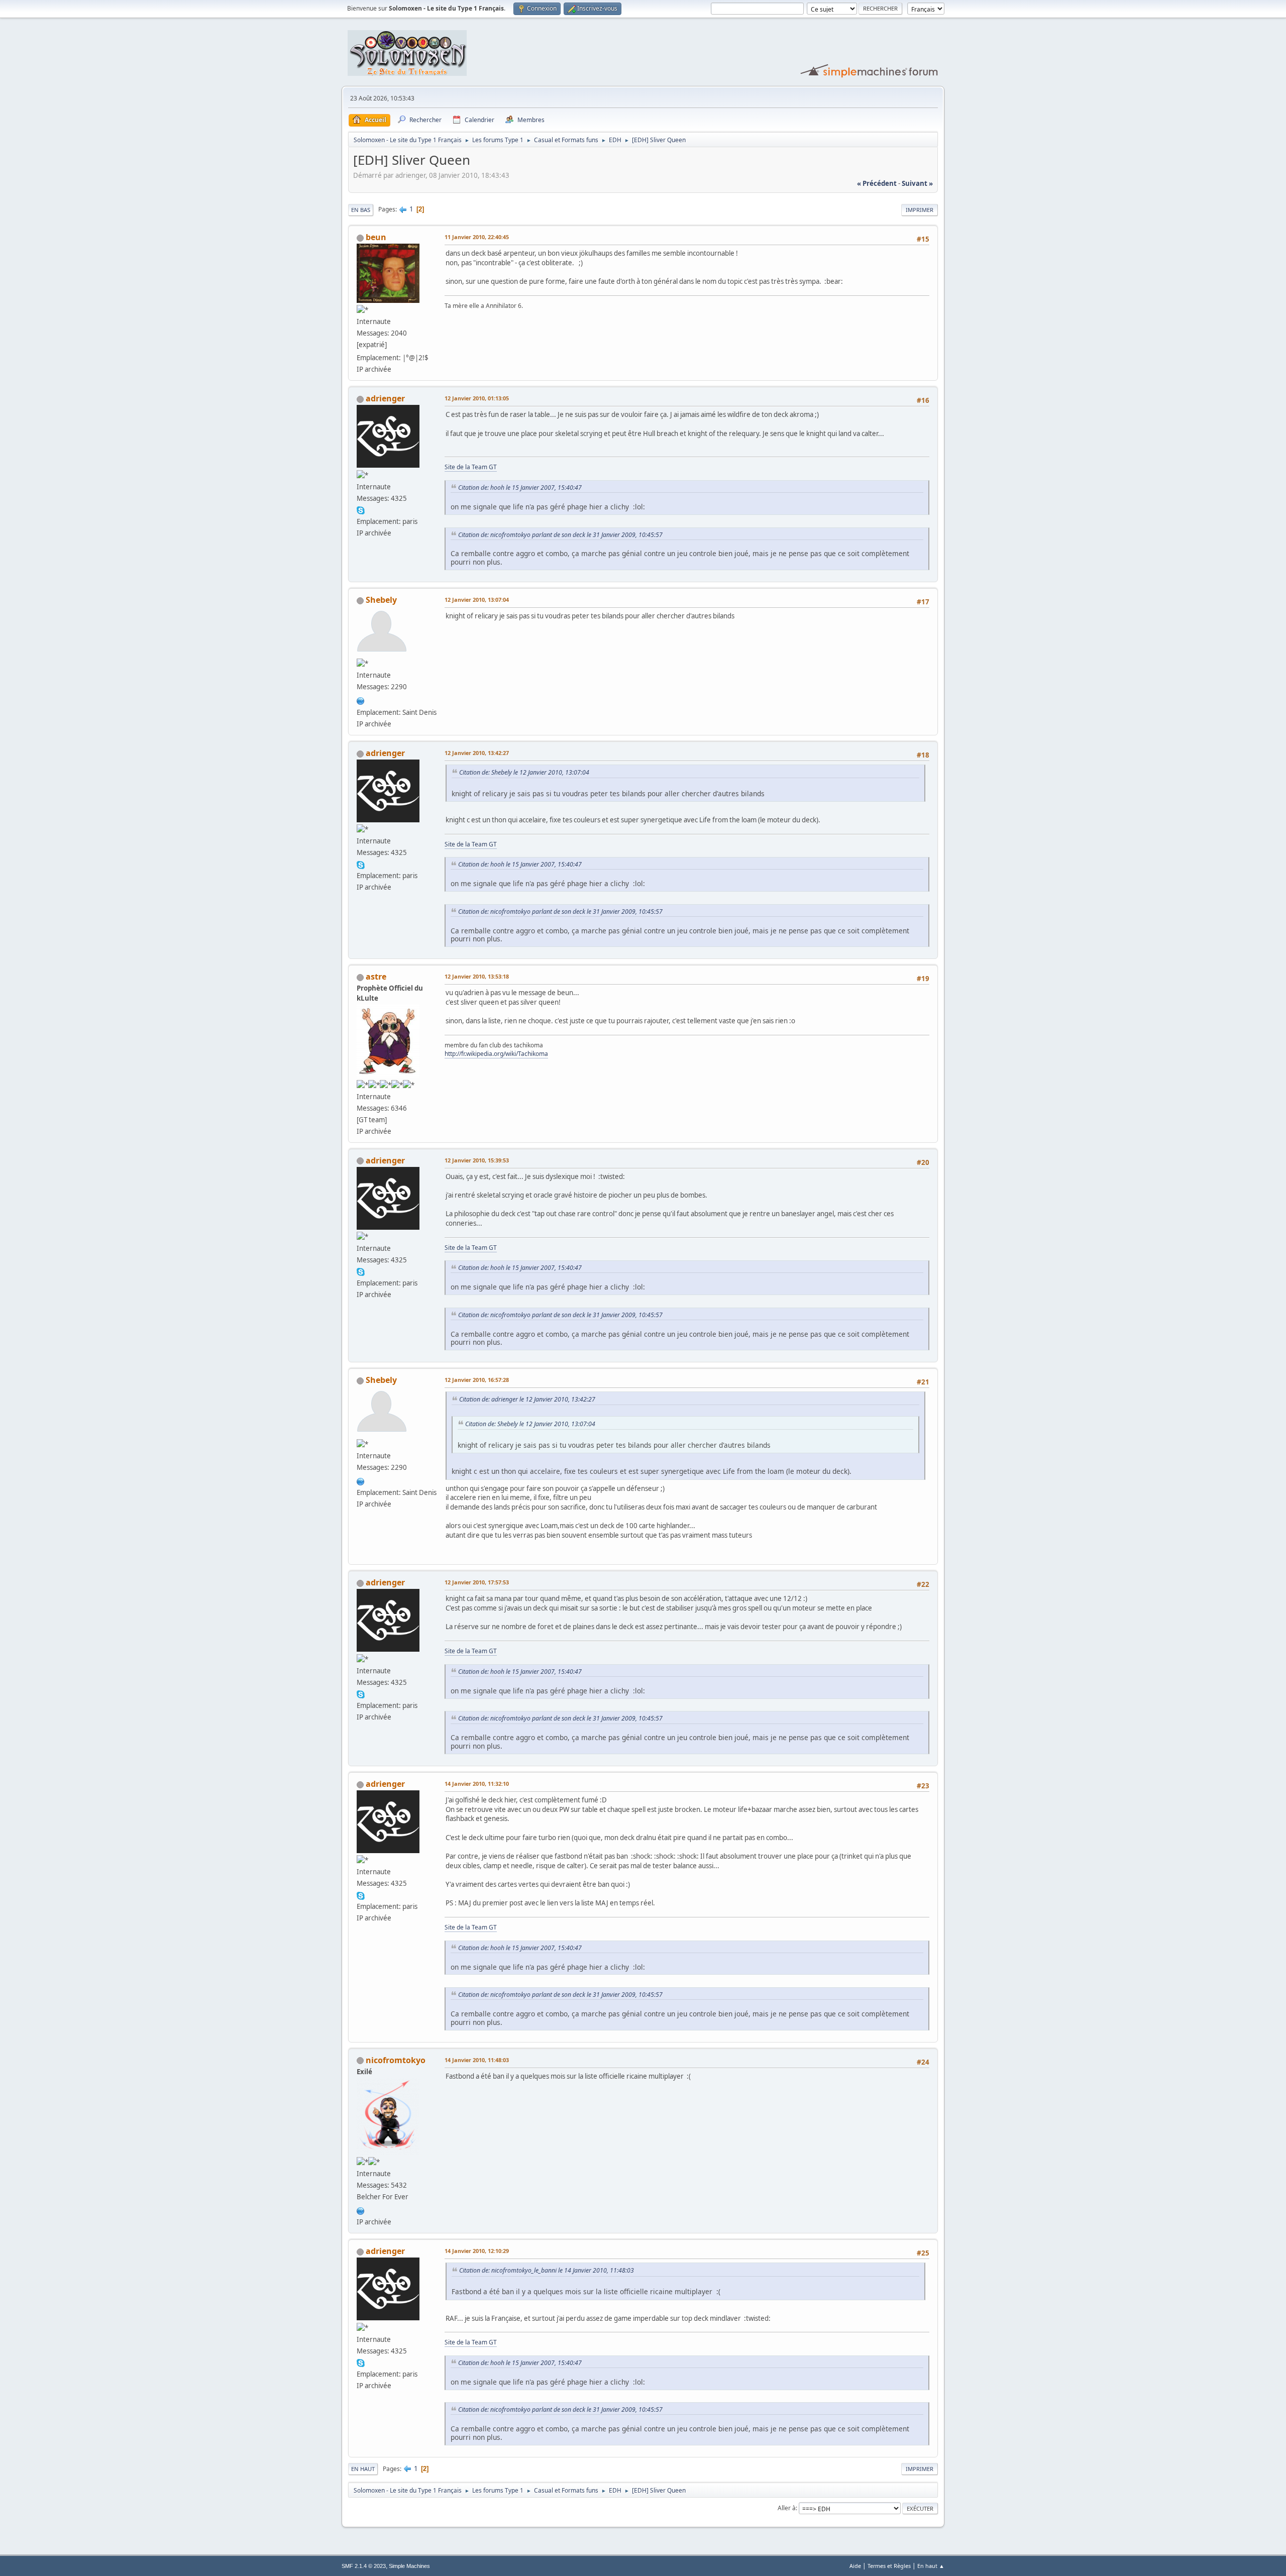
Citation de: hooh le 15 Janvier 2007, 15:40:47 (520, 488)
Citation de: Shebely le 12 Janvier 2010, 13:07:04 (524, 772)
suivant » (917, 183)
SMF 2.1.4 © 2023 (364, 2566)
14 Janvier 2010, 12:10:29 (477, 2251)
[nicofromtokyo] (361, 2210)
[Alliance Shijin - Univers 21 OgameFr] (361, 700)
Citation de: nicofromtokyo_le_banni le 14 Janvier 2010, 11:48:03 (547, 2270)
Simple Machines (409, 2566)
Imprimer (920, 210)
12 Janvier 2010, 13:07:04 (477, 600)
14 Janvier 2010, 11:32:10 (477, 1784)
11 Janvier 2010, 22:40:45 (477, 237)
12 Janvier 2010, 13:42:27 (477, 753)
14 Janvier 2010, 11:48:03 (477, 2060)
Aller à (787, 2508)
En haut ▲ (931, 2566)
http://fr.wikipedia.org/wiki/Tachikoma (496, 1054)
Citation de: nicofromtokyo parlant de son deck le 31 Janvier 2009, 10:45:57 (560, 535)
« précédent (877, 183)
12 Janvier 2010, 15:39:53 (477, 1160)
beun (376, 237)
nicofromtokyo (396, 2060)
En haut (363, 2469)
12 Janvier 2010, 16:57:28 (477, 1380)
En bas (361, 210)
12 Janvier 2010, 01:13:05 (477, 398)
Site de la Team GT (471, 467)
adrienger (385, 398)
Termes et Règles (889, 2566)
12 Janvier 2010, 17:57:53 (477, 1582)
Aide (855, 2566)
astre (376, 977)
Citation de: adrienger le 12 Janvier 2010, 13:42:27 (527, 1399)
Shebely (381, 600)
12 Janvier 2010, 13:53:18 (477, 976)
